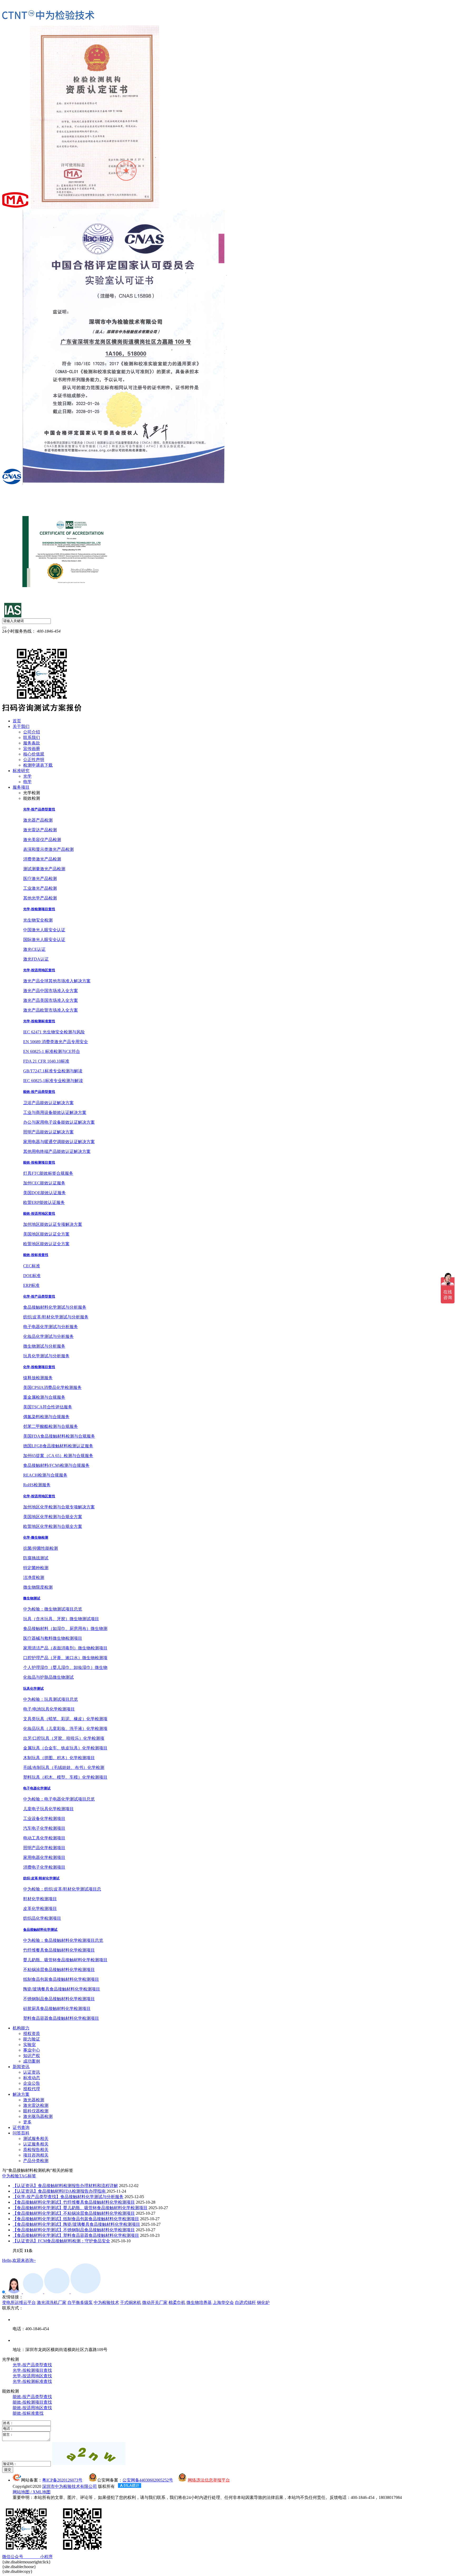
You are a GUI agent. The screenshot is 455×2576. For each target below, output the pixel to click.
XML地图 (42, 2492)
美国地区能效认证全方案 (46, 1234)
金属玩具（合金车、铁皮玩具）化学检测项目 (65, 1748)
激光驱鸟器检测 (38, 2116)
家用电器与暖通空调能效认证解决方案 (59, 1142)
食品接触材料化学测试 (40, 1930)
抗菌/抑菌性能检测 (41, 1548)
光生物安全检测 (38, 920)
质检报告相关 (36, 2150)
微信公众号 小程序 (27, 2557)
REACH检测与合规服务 (45, 1475)
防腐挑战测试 (36, 1558)
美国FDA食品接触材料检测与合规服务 (59, 1436)
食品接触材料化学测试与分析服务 (55, 1307)
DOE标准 (32, 1276)
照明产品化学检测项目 (44, 1848)
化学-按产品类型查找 (39, 1296)
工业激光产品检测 (40, 888)
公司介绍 (32, 732)
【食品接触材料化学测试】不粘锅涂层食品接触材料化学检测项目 (74, 2213)
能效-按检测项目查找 (39, 1162)
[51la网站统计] (130, 2486)
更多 (27, 2122)
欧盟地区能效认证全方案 (46, 1244)
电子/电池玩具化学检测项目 (49, 1709)
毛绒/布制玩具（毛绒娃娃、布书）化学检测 (64, 1767)
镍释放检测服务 (38, 1378)
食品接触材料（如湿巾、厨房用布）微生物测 (65, 1629)
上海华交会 (223, 2302)
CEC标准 (32, 1266)
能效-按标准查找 (36, 1255)
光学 (27, 776)
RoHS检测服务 (37, 1485)
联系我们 (32, 737)
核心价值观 (34, 754)
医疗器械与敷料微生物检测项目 (53, 1638)
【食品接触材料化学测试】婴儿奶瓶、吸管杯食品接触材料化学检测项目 (80, 2208)
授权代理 (32, 2089)
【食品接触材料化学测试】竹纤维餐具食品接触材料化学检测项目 (74, 2202)
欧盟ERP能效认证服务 (44, 1202)
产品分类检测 (36, 2161)
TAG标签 (28, 2176)
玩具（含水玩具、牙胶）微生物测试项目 (61, 1619)
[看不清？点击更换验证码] (89, 2454)
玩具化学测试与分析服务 (46, 1356)
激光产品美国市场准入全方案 (51, 1000)
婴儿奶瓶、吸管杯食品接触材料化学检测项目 (65, 1960)
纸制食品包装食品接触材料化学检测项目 (61, 1979)
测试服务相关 (36, 2139)
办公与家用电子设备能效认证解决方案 (59, 1122)
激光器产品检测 (38, 820)
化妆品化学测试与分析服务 (48, 1336)
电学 (27, 782)
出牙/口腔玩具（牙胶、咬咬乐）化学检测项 (64, 1738)
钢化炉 (263, 2302)
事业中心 (32, 2050)
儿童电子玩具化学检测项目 (48, 1809)
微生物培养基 (199, 2302)
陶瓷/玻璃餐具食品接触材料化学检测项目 (62, 1989)
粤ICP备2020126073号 (62, 2480)
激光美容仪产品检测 (42, 840)
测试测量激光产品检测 (44, 869)
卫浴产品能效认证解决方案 (48, 1103)
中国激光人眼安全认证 (44, 930)
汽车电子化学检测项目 (44, 1828)
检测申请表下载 (38, 765)
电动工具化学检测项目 (44, 1838)
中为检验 (11, 2176)
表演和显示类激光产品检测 (48, 849)
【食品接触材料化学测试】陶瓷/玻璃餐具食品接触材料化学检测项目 (76, 2224)
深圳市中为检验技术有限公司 (70, 2486)
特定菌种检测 (36, 1568)
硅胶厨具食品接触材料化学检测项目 (57, 2009)
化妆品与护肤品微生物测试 (48, 1677)
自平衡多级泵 (80, 2302)
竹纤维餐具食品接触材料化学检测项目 (59, 1950)
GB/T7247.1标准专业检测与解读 (53, 1071)
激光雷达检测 (36, 2105)
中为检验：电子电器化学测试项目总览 (59, 1799)
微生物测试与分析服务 (44, 1346)
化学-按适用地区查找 (39, 1496)
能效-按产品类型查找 (39, 1092)
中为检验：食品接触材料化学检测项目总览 (63, 1940)
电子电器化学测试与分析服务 (51, 1327)
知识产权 (32, 2056)
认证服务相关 (36, 2144)
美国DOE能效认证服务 (44, 1193)
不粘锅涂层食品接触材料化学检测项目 (59, 1970)
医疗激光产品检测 (40, 879)
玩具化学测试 (33, 1689)
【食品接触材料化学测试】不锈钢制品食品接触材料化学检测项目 (74, 2230)
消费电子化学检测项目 (44, 1867)
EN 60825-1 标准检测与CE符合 (52, 1051)
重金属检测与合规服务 (44, 1397)
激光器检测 (34, 2100)
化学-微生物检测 (36, 1537)
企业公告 (32, 2083)
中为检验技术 (106, 2302)
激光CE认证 (34, 949)
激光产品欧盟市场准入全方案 (51, 1010)
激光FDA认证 (36, 959)
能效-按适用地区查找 (39, 1214)
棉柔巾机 (177, 2302)
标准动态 (32, 2078)
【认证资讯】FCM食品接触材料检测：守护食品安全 (61, 2241)
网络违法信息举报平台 (209, 2480)
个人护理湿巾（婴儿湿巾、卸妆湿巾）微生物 (65, 1667)
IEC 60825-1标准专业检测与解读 (53, 1081)
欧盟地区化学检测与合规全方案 (53, 1526)
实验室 (29, 2045)
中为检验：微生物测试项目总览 (53, 1609)
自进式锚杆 (245, 2302)
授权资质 (32, 2034)
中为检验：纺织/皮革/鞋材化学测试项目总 (62, 1889)
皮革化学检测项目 (40, 1909)
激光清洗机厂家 (52, 2302)
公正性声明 (34, 760)
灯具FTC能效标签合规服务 (48, 1173)
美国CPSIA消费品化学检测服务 (52, 1387)
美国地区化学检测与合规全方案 (53, 1517)
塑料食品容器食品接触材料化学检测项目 (61, 2018)
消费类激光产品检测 (42, 859)
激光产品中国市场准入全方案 (51, 991)
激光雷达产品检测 (40, 830)
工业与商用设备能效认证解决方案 (55, 1112)
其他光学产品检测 (40, 898)
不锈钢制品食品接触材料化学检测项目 (59, 1999)
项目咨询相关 (36, 2155)
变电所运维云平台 (19, 2302)
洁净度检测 (34, 1577)
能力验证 (32, 2039)
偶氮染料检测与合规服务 (46, 1417)
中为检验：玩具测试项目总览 (51, 1699)
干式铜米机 (131, 2302)
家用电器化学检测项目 (44, 1857)
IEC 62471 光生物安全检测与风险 (54, 1032)
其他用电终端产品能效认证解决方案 (57, 1151)
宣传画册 (32, 749)
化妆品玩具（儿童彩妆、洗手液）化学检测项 (65, 1729)
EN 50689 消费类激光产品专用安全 (56, 1042)
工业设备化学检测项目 (44, 1819)
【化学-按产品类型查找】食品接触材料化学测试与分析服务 (68, 2197)
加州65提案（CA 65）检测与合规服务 (58, 1456)
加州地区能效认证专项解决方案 (53, 1224)
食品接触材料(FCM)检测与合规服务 (56, 1465)
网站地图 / (23, 2492)
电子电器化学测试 (37, 1788)
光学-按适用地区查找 (39, 970)
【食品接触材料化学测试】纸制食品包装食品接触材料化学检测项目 (76, 2219)
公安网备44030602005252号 (148, 2480)
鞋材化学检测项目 (40, 1899)
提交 (8, 2470)
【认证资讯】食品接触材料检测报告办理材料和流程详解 (65, 2186)
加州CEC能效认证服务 (44, 1183)
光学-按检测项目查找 (39, 909)
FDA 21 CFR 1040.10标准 (46, 1061)
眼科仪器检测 (36, 2111)
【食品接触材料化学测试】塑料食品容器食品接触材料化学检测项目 (76, 2235)
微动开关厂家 (155, 2302)
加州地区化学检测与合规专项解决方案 (59, 1507)
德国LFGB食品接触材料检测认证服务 (58, 1446)
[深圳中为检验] (48, 15)
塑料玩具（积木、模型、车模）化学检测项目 (65, 1777)
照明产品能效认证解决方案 (48, 1132)
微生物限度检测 (38, 1587)
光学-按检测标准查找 (39, 1021)
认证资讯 (32, 2072)
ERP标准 (31, 1285)
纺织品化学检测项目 (42, 1918)
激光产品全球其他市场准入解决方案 (57, 981)
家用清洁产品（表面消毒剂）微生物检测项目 (65, 1648)
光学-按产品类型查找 (39, 809)
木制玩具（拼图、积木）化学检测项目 (59, 1758)
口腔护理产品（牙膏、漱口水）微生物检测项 (65, 1658)
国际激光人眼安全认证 (44, 940)
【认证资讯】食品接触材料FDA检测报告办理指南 (60, 2191)
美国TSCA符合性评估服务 (48, 1407)
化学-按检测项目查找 (39, 1367)
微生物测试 (32, 1598)
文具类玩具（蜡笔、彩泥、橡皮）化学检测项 (65, 1719)
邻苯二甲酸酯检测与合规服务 (51, 1426)
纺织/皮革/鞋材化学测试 (41, 1878)
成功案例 (32, 2061)
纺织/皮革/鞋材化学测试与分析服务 (56, 1317)
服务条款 (32, 743)
